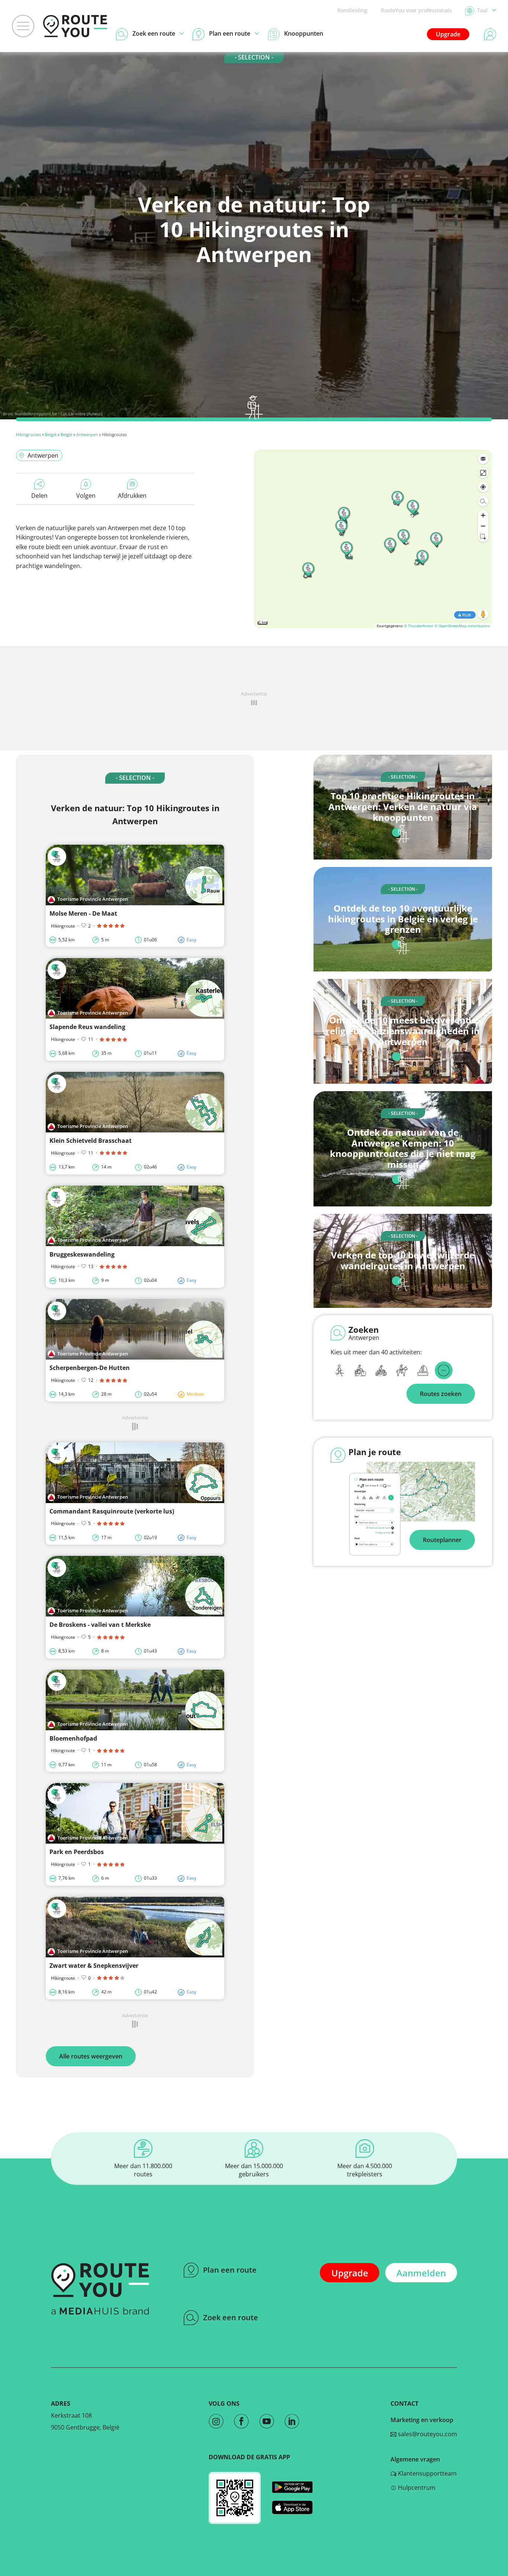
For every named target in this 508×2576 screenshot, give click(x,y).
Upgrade (448, 34)
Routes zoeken (441, 1394)
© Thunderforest (419, 626)
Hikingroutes (28, 434)
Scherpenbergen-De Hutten (90, 1368)
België (51, 434)
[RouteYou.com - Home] (75, 26)
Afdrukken (132, 496)
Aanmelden (421, 2273)
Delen (39, 496)
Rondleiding (352, 10)
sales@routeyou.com (427, 2434)
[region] (373, 539)
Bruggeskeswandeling (82, 1254)
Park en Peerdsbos (77, 1852)
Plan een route (230, 2270)
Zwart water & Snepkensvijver (94, 1966)
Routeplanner (442, 1540)
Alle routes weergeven (91, 2056)
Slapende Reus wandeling (87, 1027)
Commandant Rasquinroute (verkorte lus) (112, 1511)
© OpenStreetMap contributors (462, 626)
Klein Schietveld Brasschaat (91, 1141)
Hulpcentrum (416, 2488)
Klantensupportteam (427, 2473)
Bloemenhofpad (73, 1738)
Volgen (86, 496)
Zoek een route (231, 2317)
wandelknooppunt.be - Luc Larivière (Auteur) (59, 414)
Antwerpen (87, 434)
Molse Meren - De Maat (83, 913)
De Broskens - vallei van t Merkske (100, 1625)
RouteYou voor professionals (416, 10)
